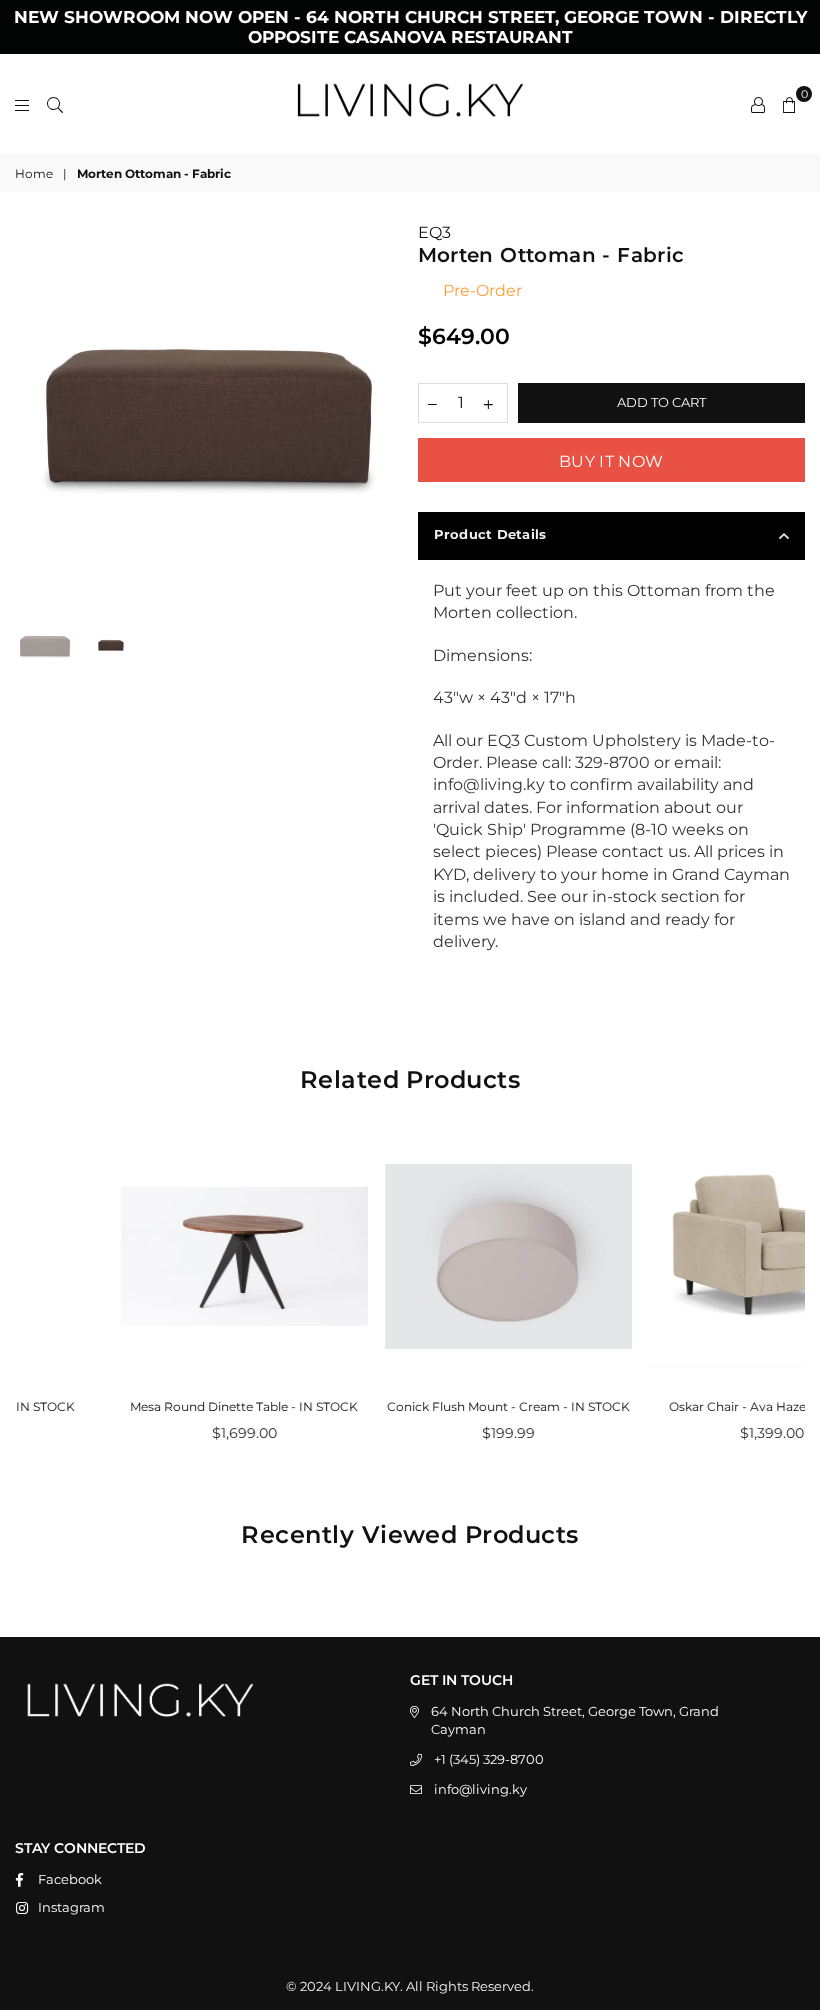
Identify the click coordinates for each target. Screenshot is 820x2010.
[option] (209, 416)
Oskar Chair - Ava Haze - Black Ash (675, 1406)
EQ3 (434, 232)
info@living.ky (480, 1789)
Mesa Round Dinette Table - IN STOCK (147, 1406)
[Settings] (758, 104)
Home (34, 173)
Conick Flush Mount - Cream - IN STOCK (411, 1406)
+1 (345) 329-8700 (489, 1759)
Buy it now (611, 461)
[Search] (55, 104)
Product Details (490, 534)
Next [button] (385, 416)
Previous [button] (32, 416)
